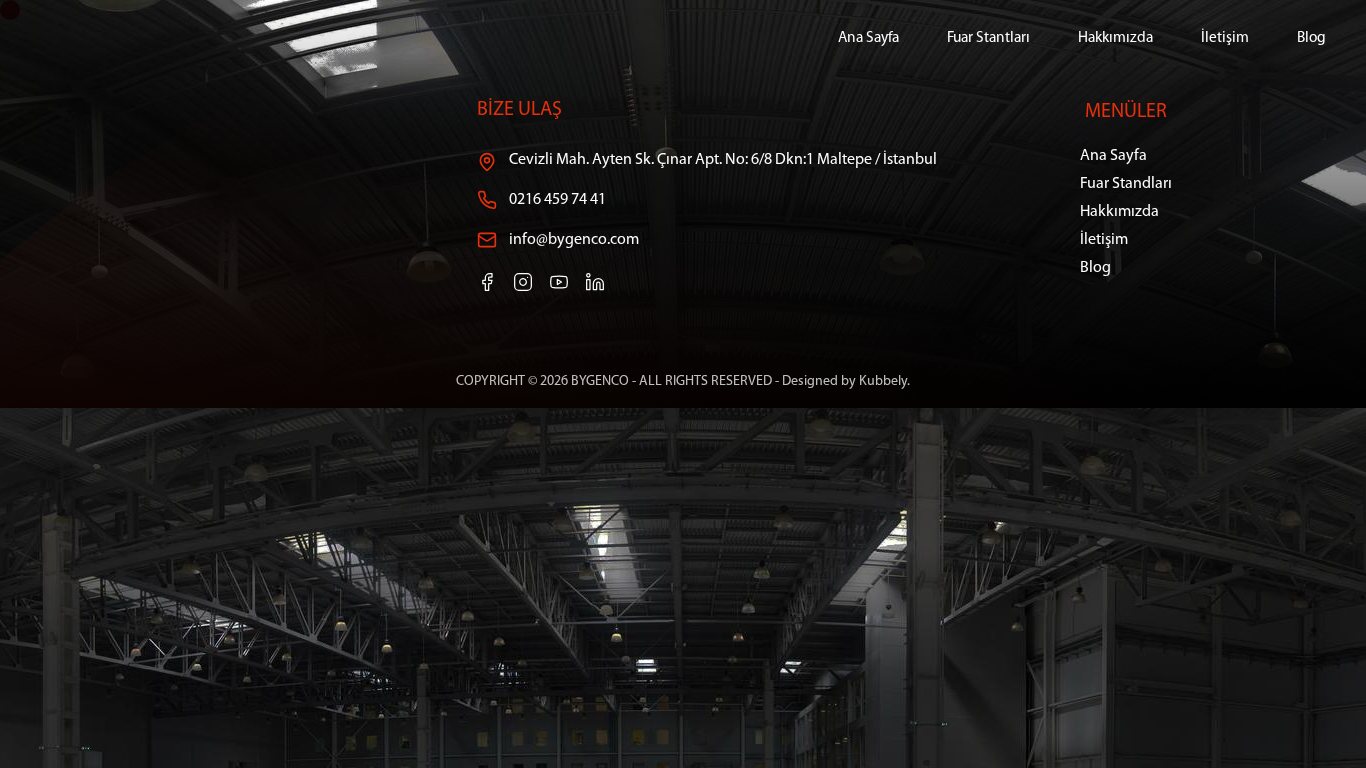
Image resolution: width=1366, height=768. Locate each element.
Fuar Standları (1126, 184)
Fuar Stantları (988, 38)
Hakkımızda (1115, 38)
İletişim (1225, 38)
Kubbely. (884, 381)
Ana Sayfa (868, 38)
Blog (1311, 38)
